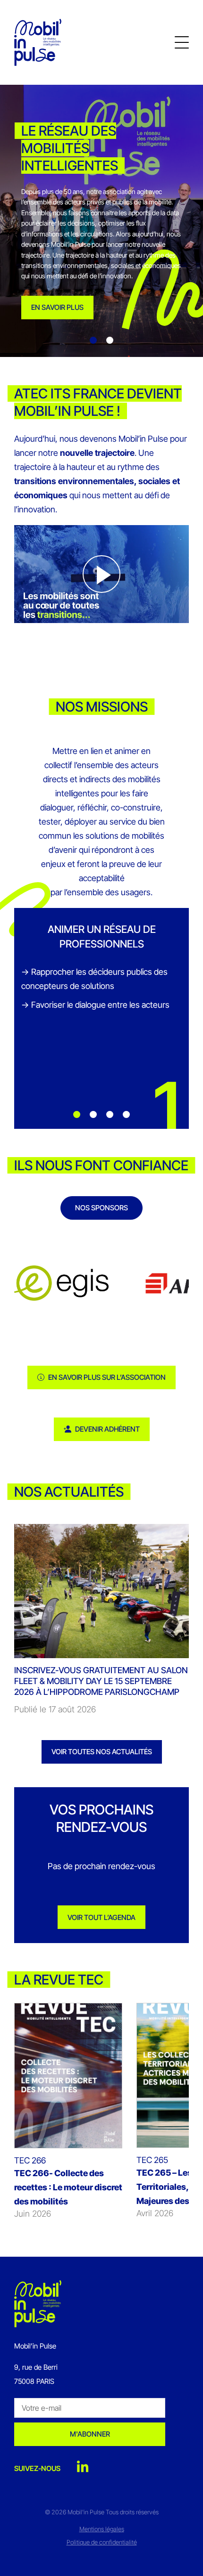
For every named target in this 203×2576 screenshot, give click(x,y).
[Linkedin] (83, 2467)
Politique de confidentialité (102, 2542)
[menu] (182, 42)
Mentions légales (102, 2529)
